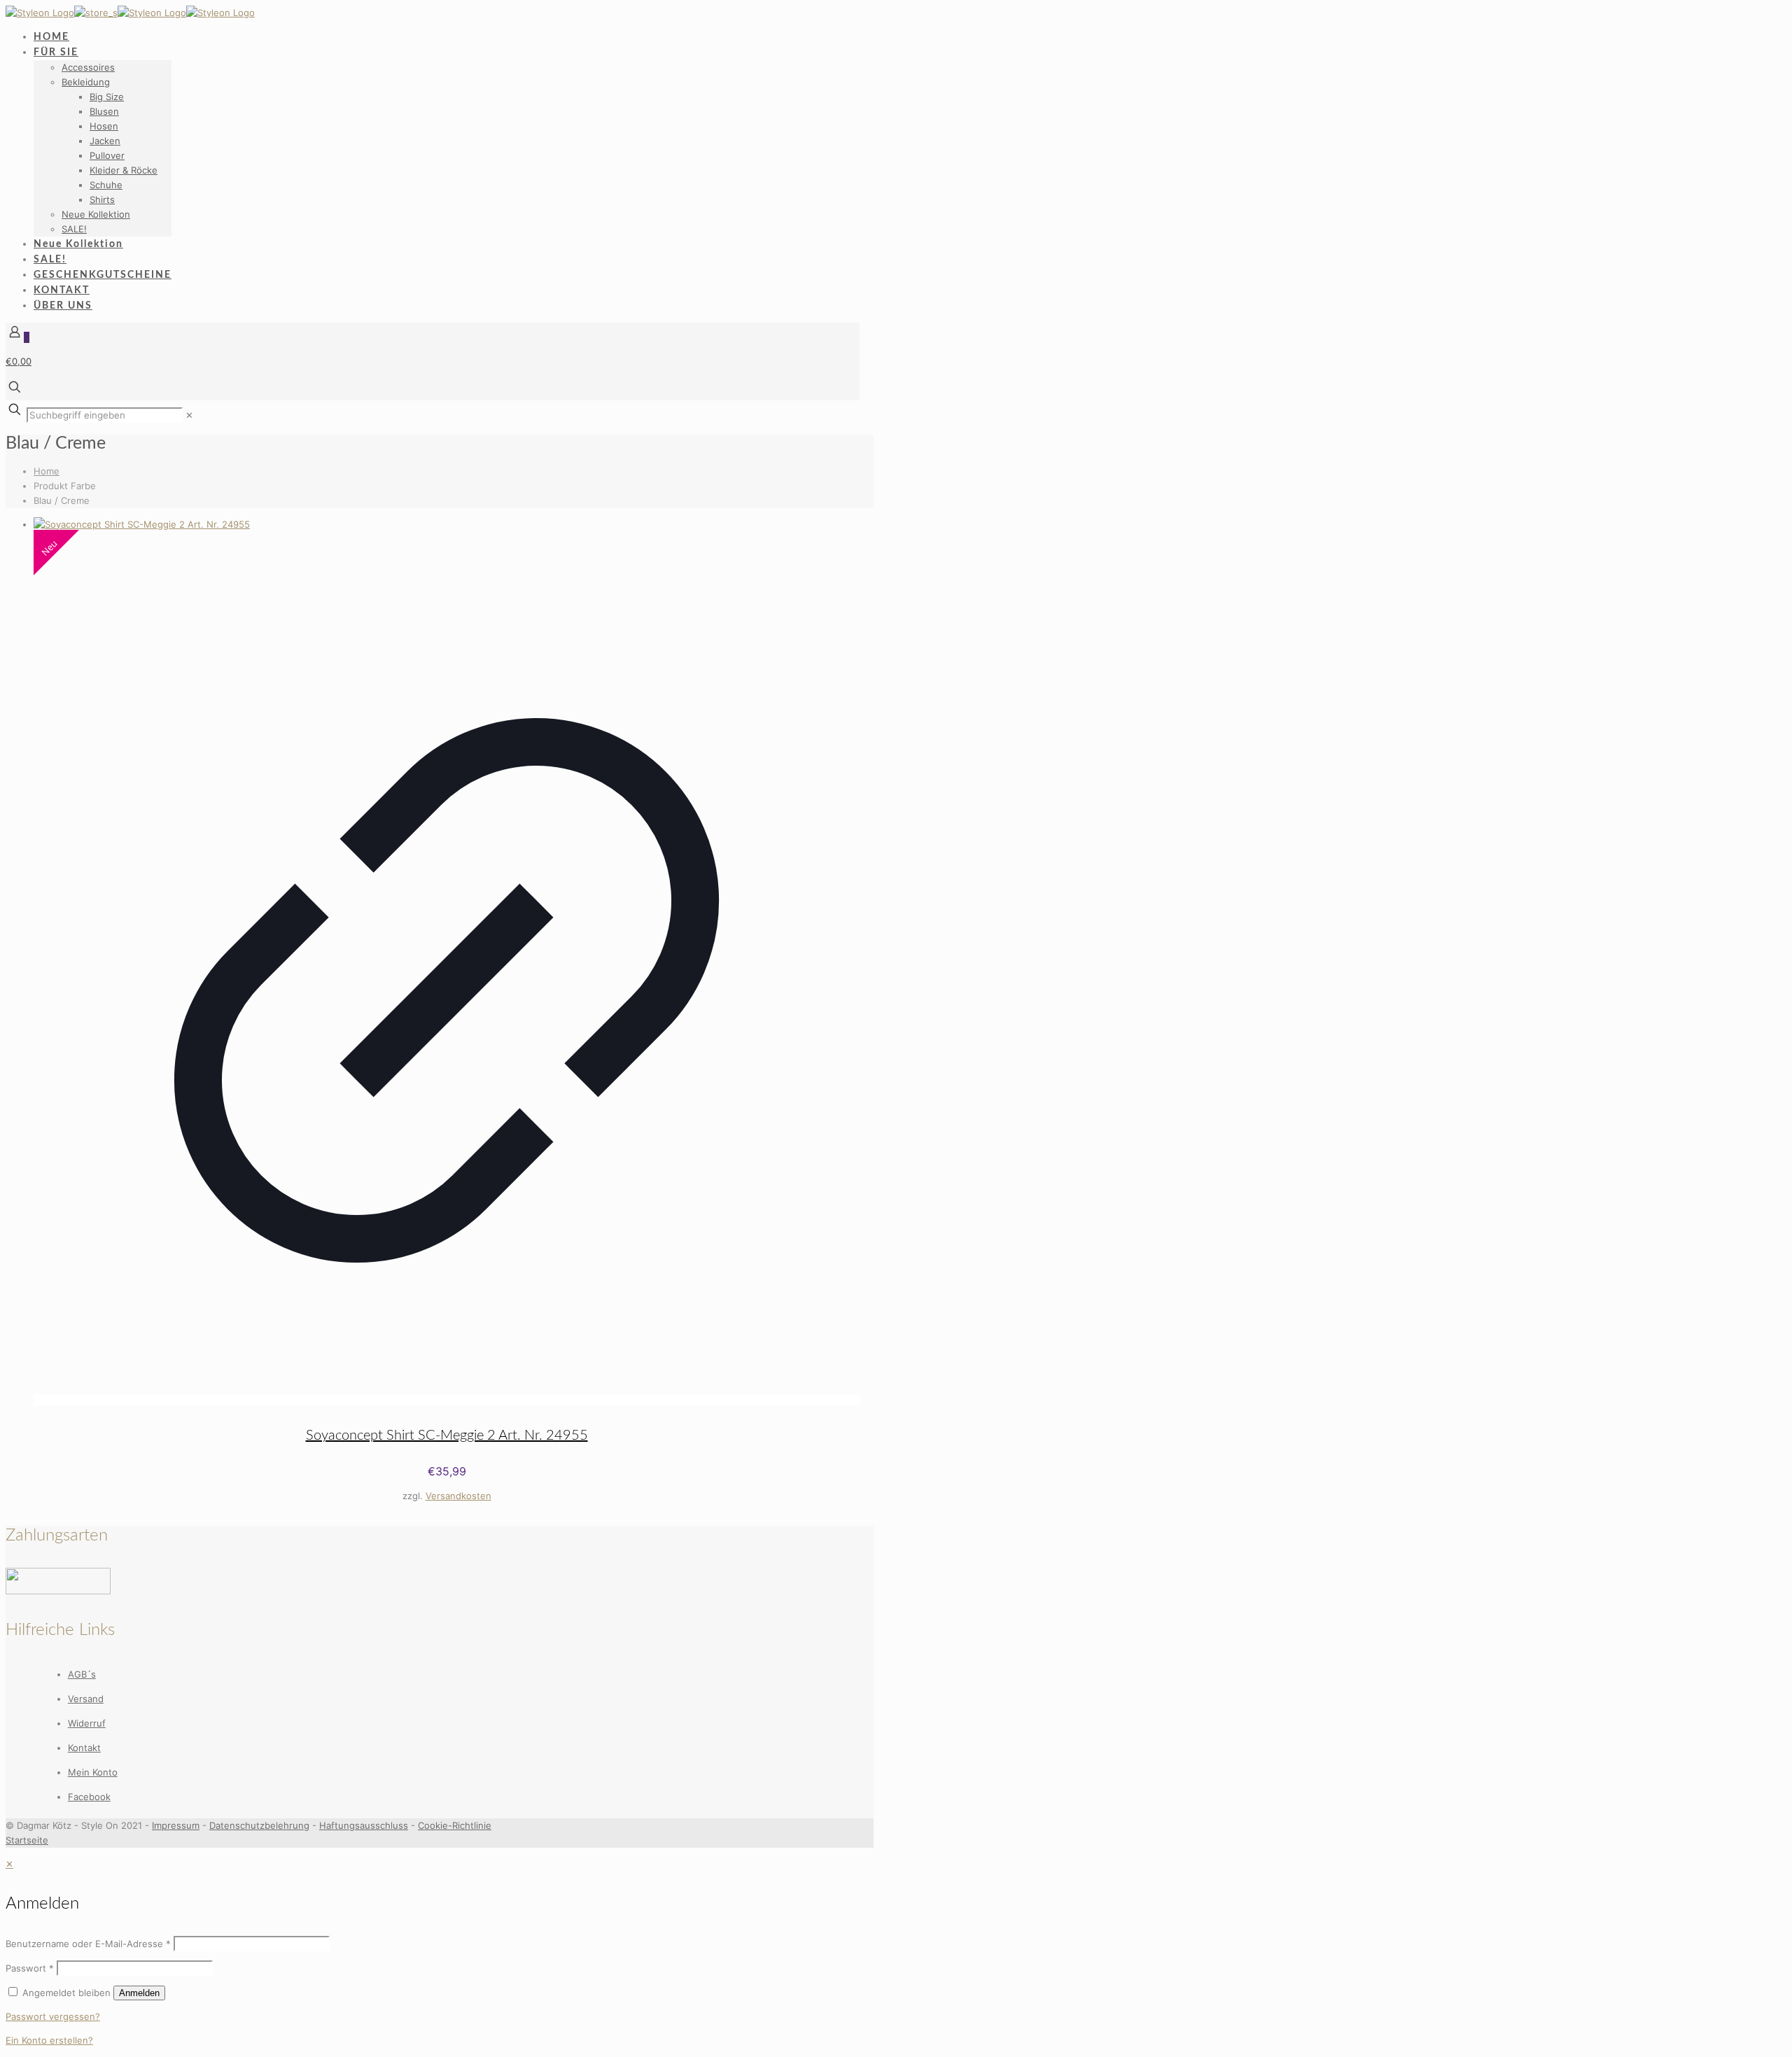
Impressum (176, 1825)
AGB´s (82, 1674)
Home (47, 471)
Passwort (30, 1968)
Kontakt (84, 1748)
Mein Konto (93, 1772)
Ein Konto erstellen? (49, 2040)
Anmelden (139, 1993)
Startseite (27, 1840)
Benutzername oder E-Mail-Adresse (88, 1944)
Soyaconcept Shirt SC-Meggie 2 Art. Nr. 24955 (447, 1435)
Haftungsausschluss (364, 1825)
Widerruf (87, 1723)
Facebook (89, 1797)
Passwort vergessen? (53, 2016)
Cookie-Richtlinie (455, 1825)
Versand (86, 1699)
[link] (189, 415)
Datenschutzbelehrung (259, 1825)
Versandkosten (458, 1496)
